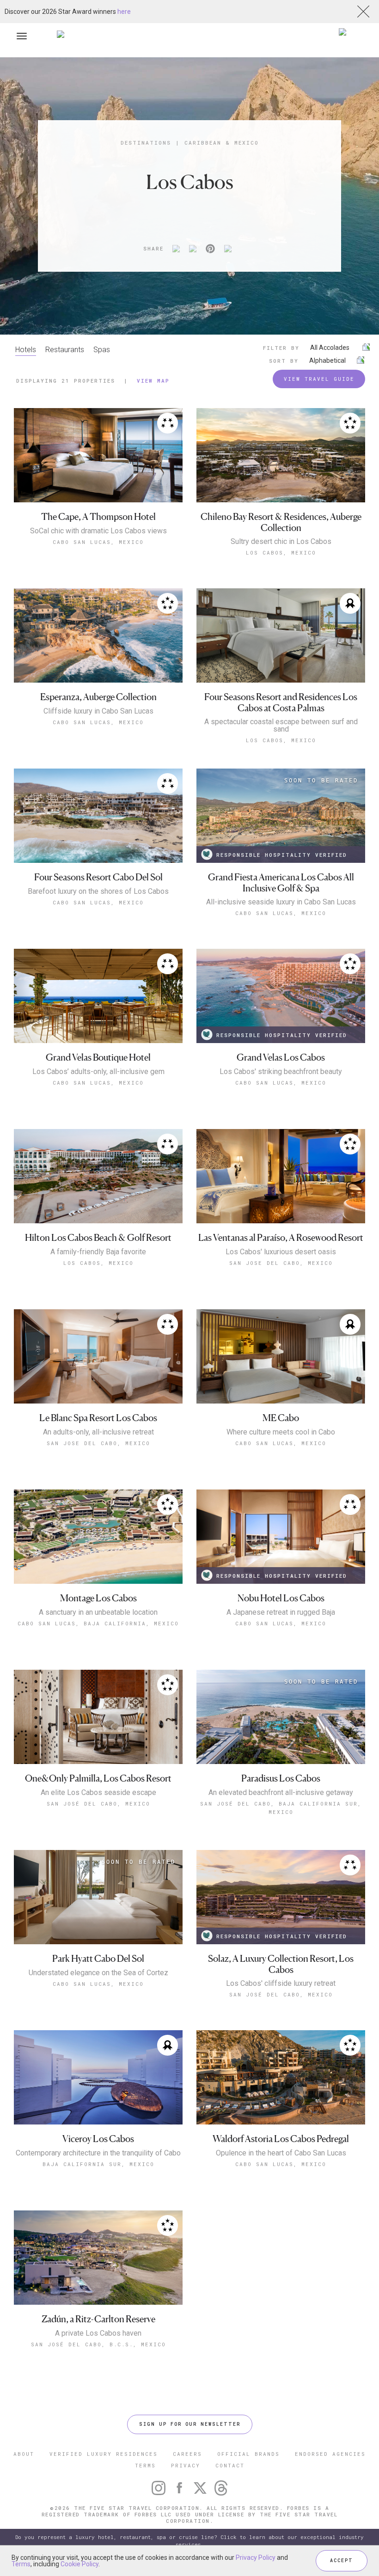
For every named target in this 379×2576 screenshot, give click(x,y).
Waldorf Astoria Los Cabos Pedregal (281, 2139)
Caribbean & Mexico (222, 143)
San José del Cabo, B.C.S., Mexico (98, 2344)
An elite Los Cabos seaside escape (98, 1793)
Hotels (26, 350)
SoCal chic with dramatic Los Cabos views (98, 531)
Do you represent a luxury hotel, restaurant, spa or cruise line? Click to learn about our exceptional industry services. (189, 2541)
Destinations (146, 143)
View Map (153, 381)
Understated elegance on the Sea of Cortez (98, 1973)
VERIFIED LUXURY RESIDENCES (104, 2454)
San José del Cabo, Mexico (281, 1994)
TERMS (145, 2465)
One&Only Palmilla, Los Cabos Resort (98, 1779)
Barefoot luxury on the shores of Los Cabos (98, 891)
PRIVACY (186, 2465)
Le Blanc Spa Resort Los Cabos (98, 1418)
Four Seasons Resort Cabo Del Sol (98, 877)
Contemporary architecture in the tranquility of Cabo (98, 2153)
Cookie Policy (79, 2564)
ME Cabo (281, 1418)
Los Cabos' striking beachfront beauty (281, 1072)
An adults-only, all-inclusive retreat (98, 1432)
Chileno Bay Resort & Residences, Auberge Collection (281, 522)
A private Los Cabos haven (98, 2333)
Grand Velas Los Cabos (281, 1058)
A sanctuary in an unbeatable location (98, 1612)
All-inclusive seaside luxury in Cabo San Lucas (281, 902)
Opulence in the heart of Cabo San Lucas (281, 2153)
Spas (102, 350)
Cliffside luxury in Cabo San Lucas (98, 711)
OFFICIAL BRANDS (248, 2454)
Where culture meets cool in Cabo (281, 1432)
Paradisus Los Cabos (281, 1779)
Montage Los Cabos (98, 1598)
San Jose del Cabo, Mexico (281, 1263)
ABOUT (24, 2454)
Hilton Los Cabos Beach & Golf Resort (98, 1238)
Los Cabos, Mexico (281, 552)
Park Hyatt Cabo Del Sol (98, 1959)
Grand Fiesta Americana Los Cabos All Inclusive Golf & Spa (281, 883)
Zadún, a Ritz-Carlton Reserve (98, 2319)
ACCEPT (342, 2561)
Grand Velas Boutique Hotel (98, 1058)
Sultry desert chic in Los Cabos (281, 542)
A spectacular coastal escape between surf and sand (281, 726)
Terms (21, 2564)
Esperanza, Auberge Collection (98, 697)
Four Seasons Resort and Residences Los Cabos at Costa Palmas (281, 703)
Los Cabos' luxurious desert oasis (281, 1252)
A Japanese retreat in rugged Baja (281, 1612)
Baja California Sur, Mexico (98, 2164)
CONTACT (230, 2465)
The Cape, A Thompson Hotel (98, 517)
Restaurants (65, 350)
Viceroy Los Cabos (98, 2139)
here (124, 12)
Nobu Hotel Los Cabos (281, 1598)
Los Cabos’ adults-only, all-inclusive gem (98, 1072)
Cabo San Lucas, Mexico (98, 542)
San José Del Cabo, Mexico (98, 1804)
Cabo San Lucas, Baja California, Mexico (98, 1623)
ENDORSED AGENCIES (330, 2454)
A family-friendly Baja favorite (98, 1252)
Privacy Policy (256, 2558)
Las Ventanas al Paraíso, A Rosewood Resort (281, 1238)
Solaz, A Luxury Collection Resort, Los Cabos (281, 1964)
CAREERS (187, 2454)
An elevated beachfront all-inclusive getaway (281, 1793)
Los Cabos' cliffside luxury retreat (281, 1984)
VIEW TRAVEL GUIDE (319, 379)
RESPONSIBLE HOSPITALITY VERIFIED (282, 855)
